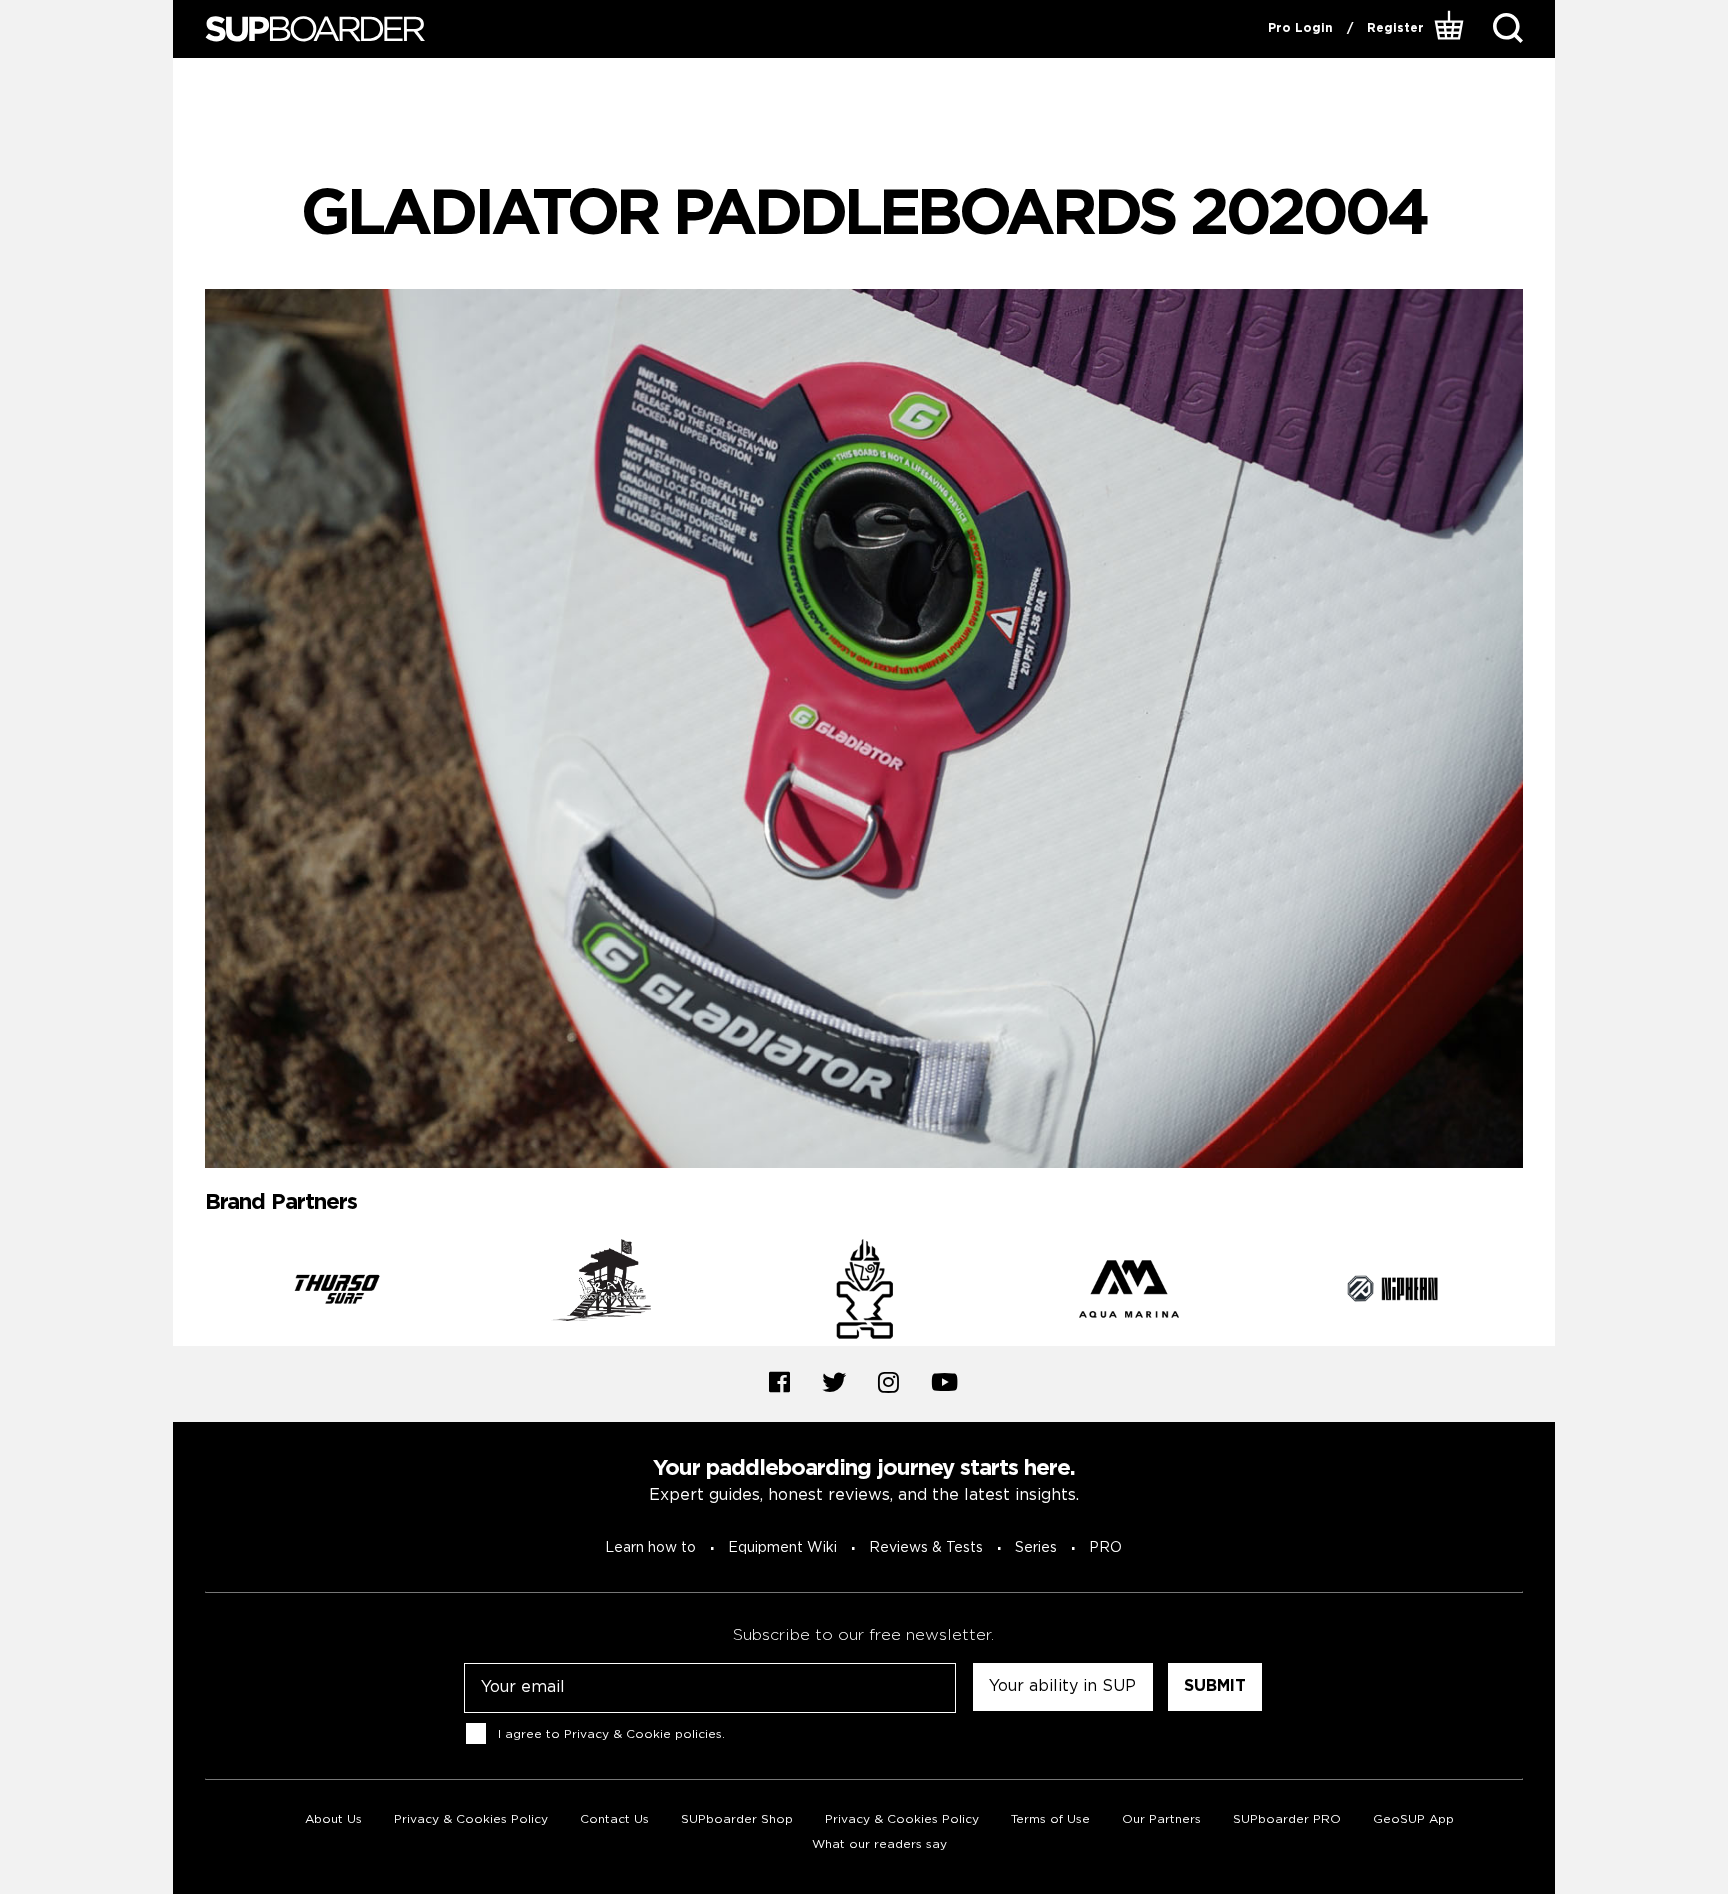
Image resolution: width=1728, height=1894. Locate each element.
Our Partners (1161, 1819)
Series (1036, 1548)
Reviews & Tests (926, 1548)
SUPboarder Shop (737, 1819)
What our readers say (879, 1844)
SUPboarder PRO (1287, 1819)
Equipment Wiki (782, 1548)
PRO (1105, 1548)
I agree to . (611, 1734)
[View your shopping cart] (1451, 29)
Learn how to (650, 1548)
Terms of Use (1050, 1819)
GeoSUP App (1413, 1819)
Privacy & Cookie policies (643, 1734)
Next (1538, 1292)
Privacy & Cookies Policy (471, 1819)
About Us (333, 1819)
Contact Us (614, 1819)
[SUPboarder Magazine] (315, 29)
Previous (190, 1292)
